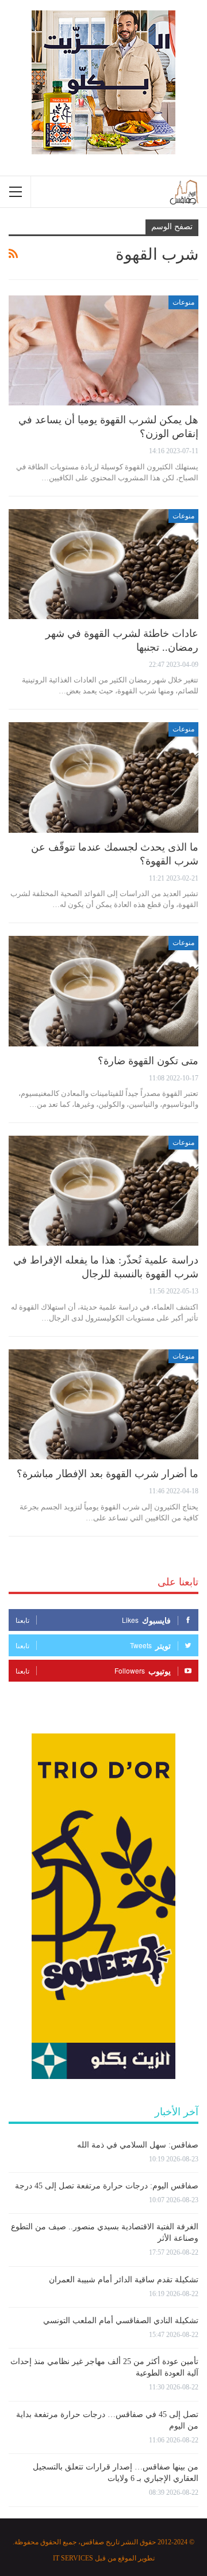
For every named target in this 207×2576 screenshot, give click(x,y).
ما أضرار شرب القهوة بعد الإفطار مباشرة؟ (108, 1474)
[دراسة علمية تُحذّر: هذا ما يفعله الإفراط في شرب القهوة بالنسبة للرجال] (103, 1191)
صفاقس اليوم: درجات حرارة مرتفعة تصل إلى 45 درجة (107, 2186)
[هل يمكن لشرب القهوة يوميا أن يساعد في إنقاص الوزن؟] (103, 350)
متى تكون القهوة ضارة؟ (148, 1061)
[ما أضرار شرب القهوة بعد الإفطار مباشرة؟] (103, 1404)
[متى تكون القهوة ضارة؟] (103, 991)
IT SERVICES (73, 2558)
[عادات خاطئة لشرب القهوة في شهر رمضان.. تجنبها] (103, 564)
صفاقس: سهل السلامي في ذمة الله (138, 2145)
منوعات (183, 302)
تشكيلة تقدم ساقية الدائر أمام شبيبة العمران (124, 2280)
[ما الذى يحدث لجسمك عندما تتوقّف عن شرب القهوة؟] (103, 777)
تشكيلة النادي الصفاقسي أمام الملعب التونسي (121, 2321)
